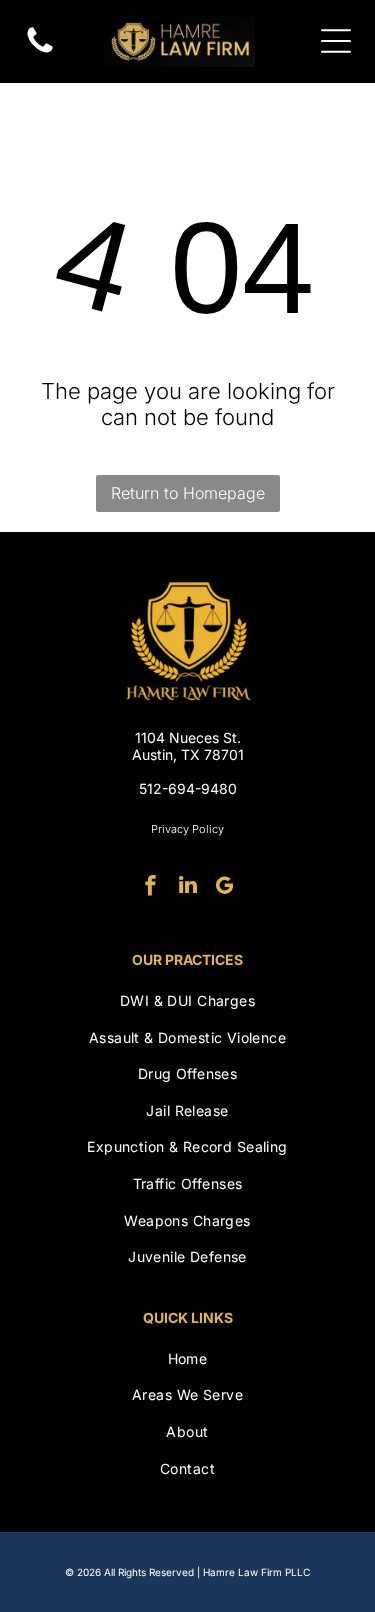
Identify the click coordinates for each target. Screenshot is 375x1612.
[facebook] (151, 887)
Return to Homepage (188, 493)
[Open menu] (336, 41)
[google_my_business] (225, 887)
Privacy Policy (187, 829)
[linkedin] (188, 887)
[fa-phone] (40, 51)
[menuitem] (187, 1000)
